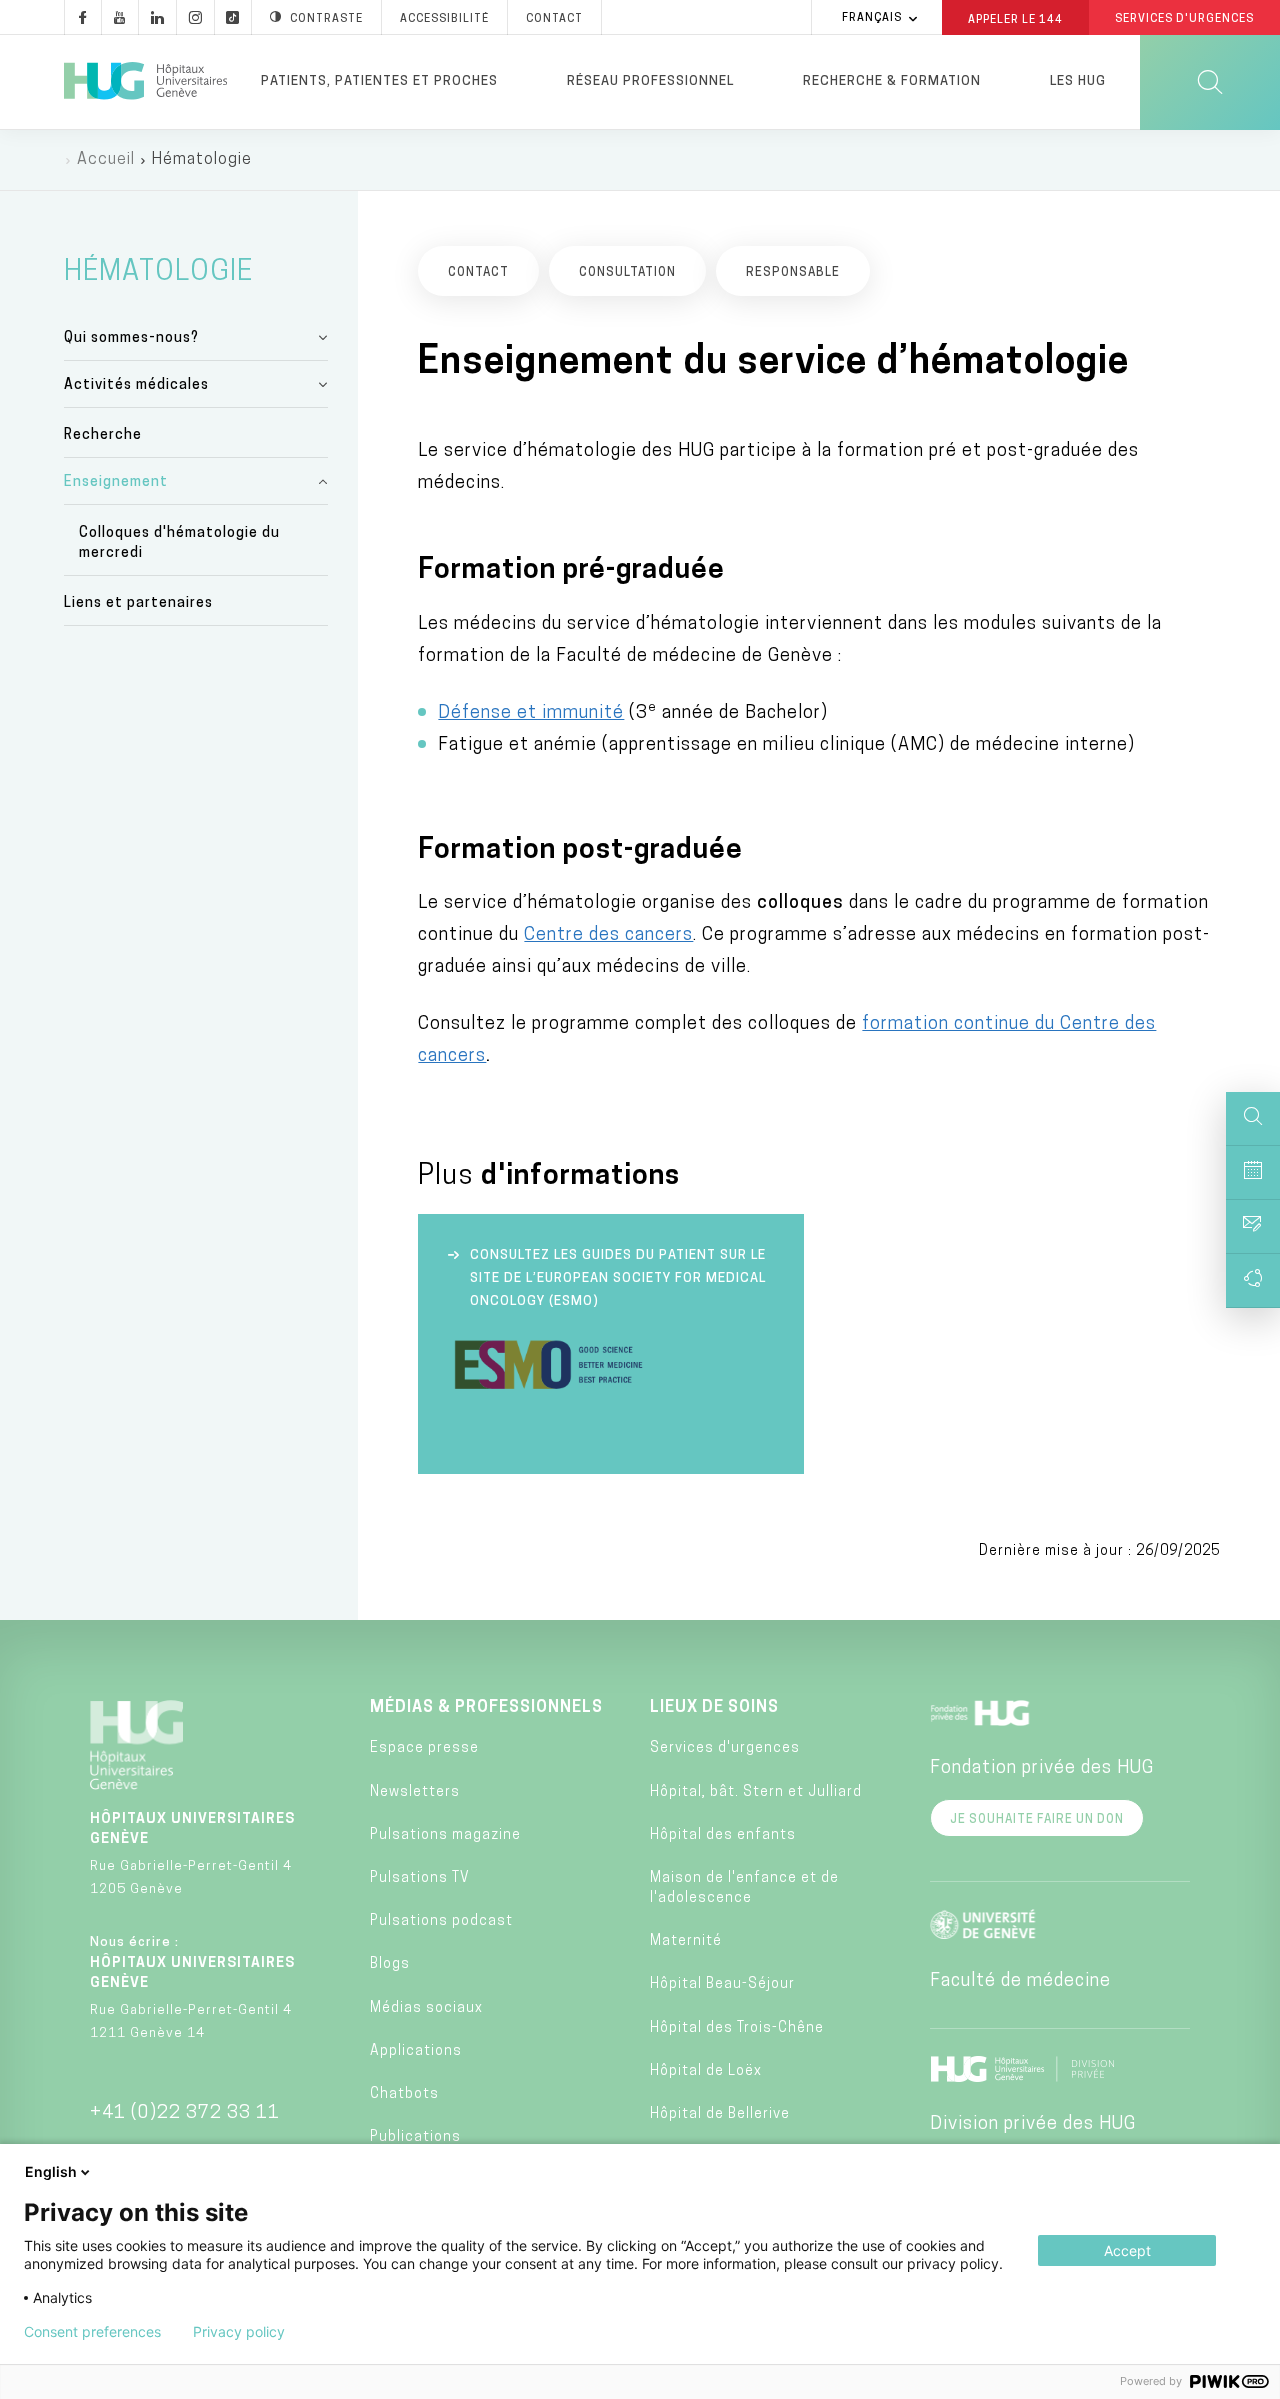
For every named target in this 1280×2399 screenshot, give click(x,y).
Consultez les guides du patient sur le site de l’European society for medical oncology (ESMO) (618, 1278)
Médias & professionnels (486, 1708)
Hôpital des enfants (723, 1835)
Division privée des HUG (1033, 2125)
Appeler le (1015, 19)
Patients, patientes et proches (379, 81)
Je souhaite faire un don (1037, 1820)
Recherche (103, 435)
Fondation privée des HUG (1042, 1769)
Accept (1127, 2250)
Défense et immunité (531, 714)
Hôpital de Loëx (706, 2071)
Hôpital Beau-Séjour (722, 1984)
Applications (416, 2051)
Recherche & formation (892, 81)
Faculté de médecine (1020, 1982)
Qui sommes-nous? (131, 338)
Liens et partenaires (138, 603)
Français (872, 18)
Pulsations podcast (441, 1921)
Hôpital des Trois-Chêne (737, 2028)
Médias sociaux (426, 2008)
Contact (554, 19)
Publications (415, 2137)
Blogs (390, 1964)
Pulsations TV (420, 1878)
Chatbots (404, 2094)
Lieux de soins (714, 1708)
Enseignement (116, 482)
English (51, 2171)
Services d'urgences (725, 1748)
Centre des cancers (608, 936)
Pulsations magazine (445, 1835)
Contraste (326, 19)
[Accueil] (145, 82)
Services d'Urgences (1184, 19)
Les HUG (1078, 81)
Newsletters (415, 1792)
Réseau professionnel (650, 81)
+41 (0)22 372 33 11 (185, 2114)
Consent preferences (92, 2332)
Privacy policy (239, 2332)
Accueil (106, 160)
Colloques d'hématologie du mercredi (179, 543)
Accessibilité (444, 19)
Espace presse (424, 1748)
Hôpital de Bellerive (720, 2114)
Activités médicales (136, 385)
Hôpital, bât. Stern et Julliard (756, 1792)
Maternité (686, 1941)
